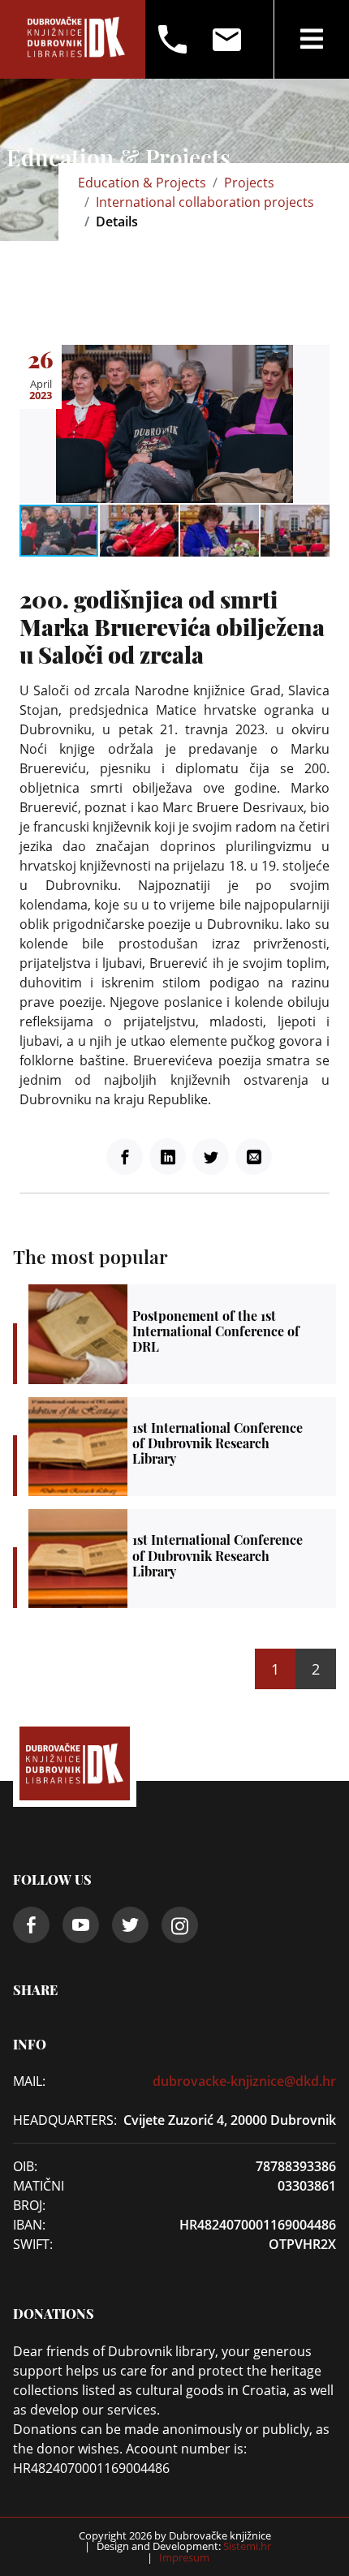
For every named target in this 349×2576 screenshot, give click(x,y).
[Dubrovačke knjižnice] (76, 39)
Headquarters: (52, 2120)
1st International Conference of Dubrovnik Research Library (182, 1447)
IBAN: (29, 2225)
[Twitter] (211, 1157)
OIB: (25, 2166)
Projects (249, 183)
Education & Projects (142, 183)
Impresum (184, 2557)
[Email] (254, 1157)
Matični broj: (39, 2195)
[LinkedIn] (168, 1157)
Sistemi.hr (246, 2546)
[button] (315, 359)
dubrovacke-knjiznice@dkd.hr (244, 2081)
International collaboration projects (205, 202)
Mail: (29, 2081)
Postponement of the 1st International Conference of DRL (182, 1334)
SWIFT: (33, 2244)
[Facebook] (125, 1157)
